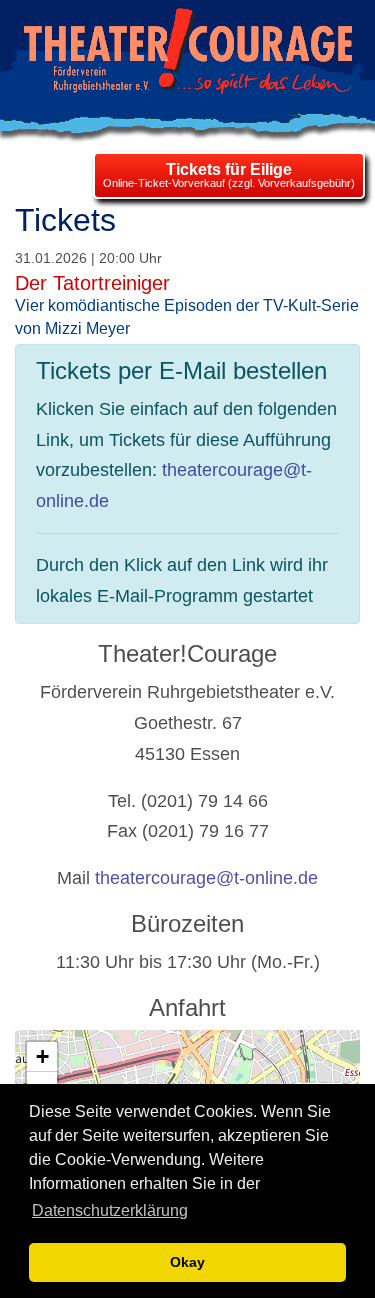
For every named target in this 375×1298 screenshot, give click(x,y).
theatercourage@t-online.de (206, 878)
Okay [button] (187, 1262)
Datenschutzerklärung (110, 1210)
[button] (42, 1057)
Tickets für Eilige (229, 169)
